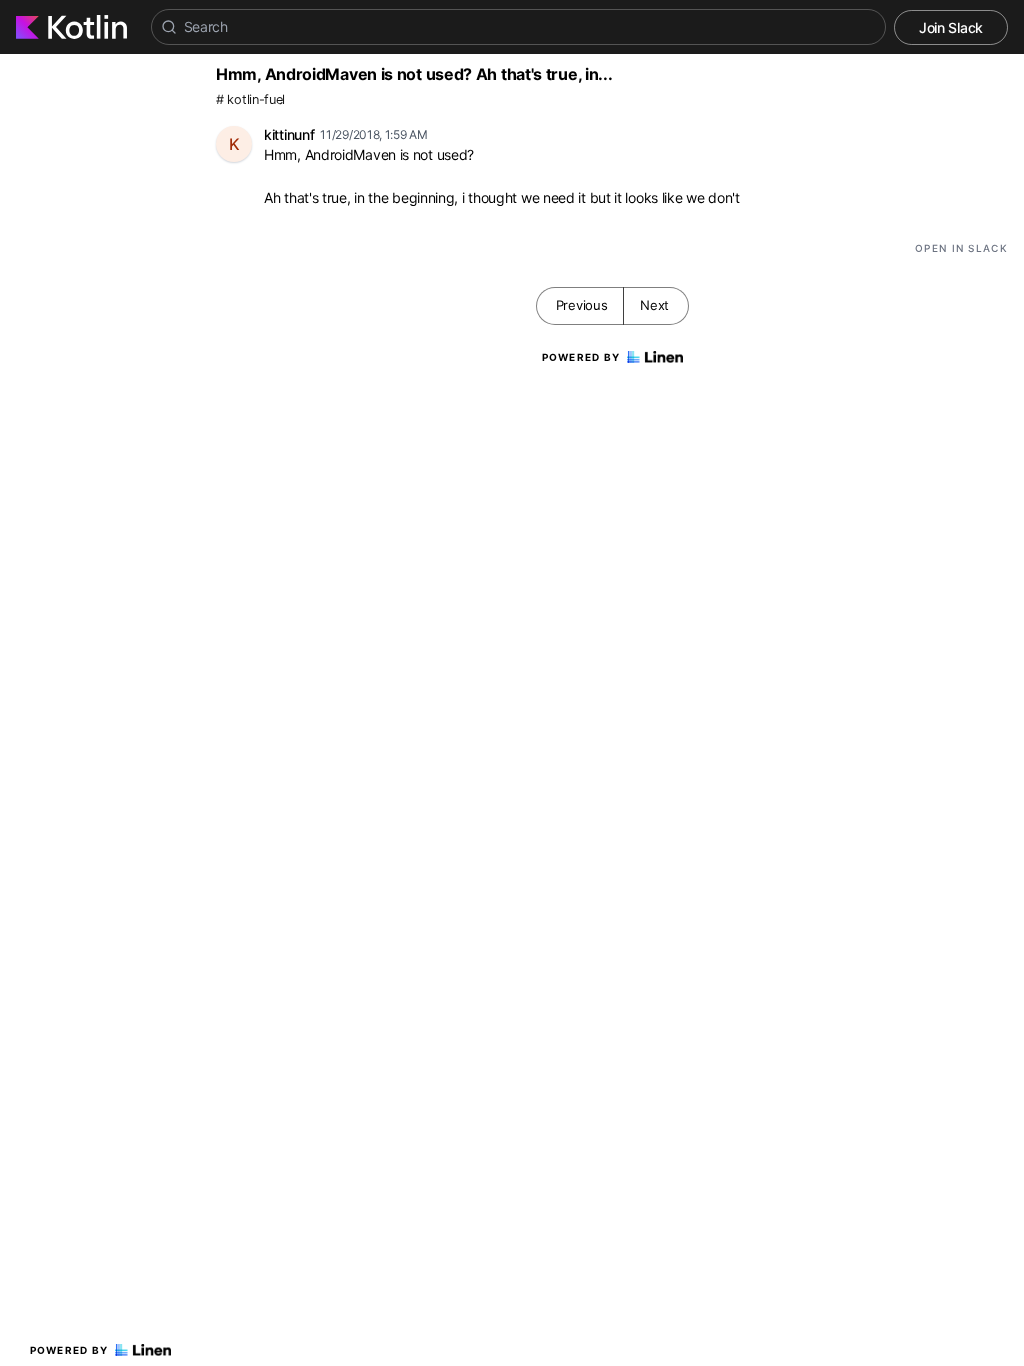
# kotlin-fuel (250, 99)
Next (654, 305)
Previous (582, 305)
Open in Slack (961, 248)
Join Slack (951, 27)
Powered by (69, 1350)
